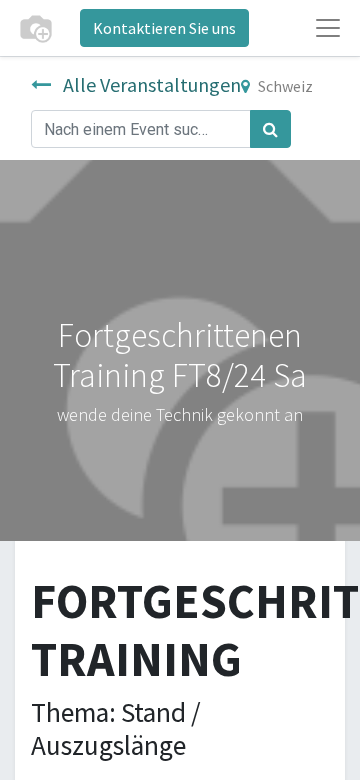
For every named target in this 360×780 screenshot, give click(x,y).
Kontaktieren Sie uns (164, 28)
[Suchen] (270, 129)
